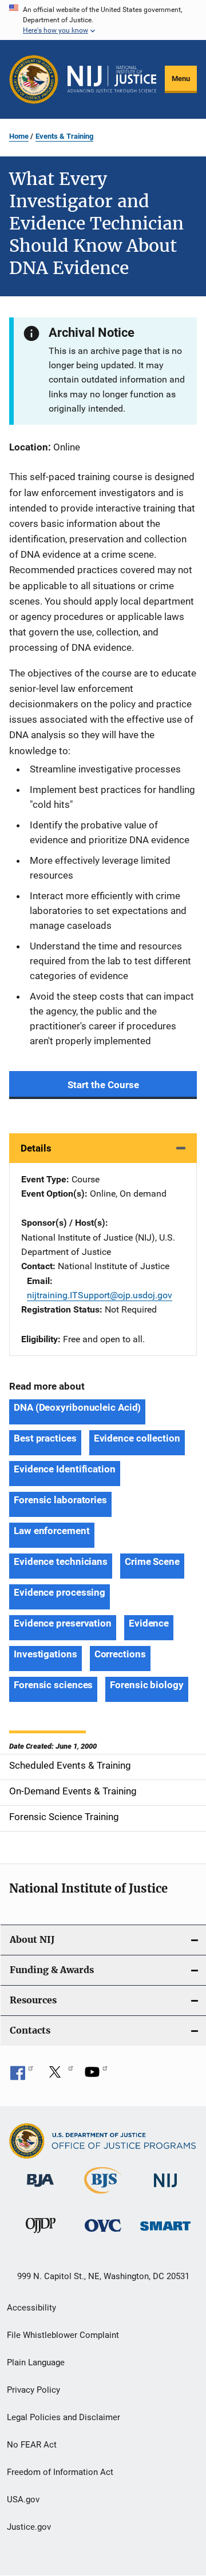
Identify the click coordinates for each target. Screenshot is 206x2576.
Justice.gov (29, 2527)
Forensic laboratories (60, 1500)
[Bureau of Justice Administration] (40, 2189)
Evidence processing (60, 1592)
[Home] (112, 79)
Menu (181, 79)
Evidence (149, 1623)
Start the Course (103, 1085)
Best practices (45, 1438)
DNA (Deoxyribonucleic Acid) (77, 1407)
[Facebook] (22, 2076)
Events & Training (64, 136)
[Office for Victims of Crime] (103, 2234)
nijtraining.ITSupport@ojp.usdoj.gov (100, 1295)
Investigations (45, 1654)
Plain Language (36, 2362)
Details (36, 1148)
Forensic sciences (53, 1685)
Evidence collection (137, 1438)
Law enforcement (52, 1531)
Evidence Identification (65, 1469)
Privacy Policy (33, 2390)
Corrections (120, 1654)
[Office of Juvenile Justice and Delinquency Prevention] (41, 2235)
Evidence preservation (63, 1623)
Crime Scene (152, 1561)
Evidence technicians (61, 1561)
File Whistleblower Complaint (63, 2335)
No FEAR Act (32, 2445)
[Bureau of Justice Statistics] (103, 2196)
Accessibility (31, 2308)
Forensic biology (146, 1685)
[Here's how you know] (103, 20)
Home (19, 136)
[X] (59, 2076)
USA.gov (23, 2499)
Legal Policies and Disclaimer (64, 2417)
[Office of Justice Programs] (34, 79)
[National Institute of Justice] (165, 2189)
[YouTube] (96, 2076)
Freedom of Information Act (60, 2472)
